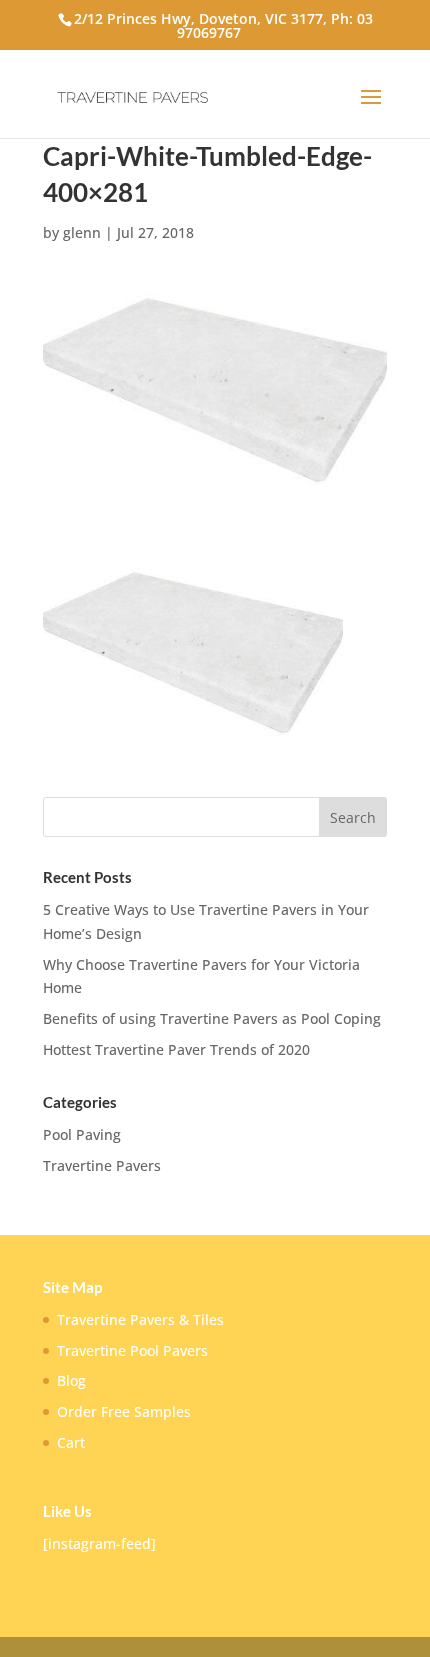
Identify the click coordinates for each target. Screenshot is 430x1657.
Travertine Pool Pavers (132, 1350)
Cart (71, 1442)
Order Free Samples (124, 1411)
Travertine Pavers (102, 1165)
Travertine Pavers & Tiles (140, 1319)
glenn (82, 232)
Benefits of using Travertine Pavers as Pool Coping (212, 1018)
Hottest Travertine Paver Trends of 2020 (176, 1049)
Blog (71, 1380)
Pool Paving (82, 1134)
